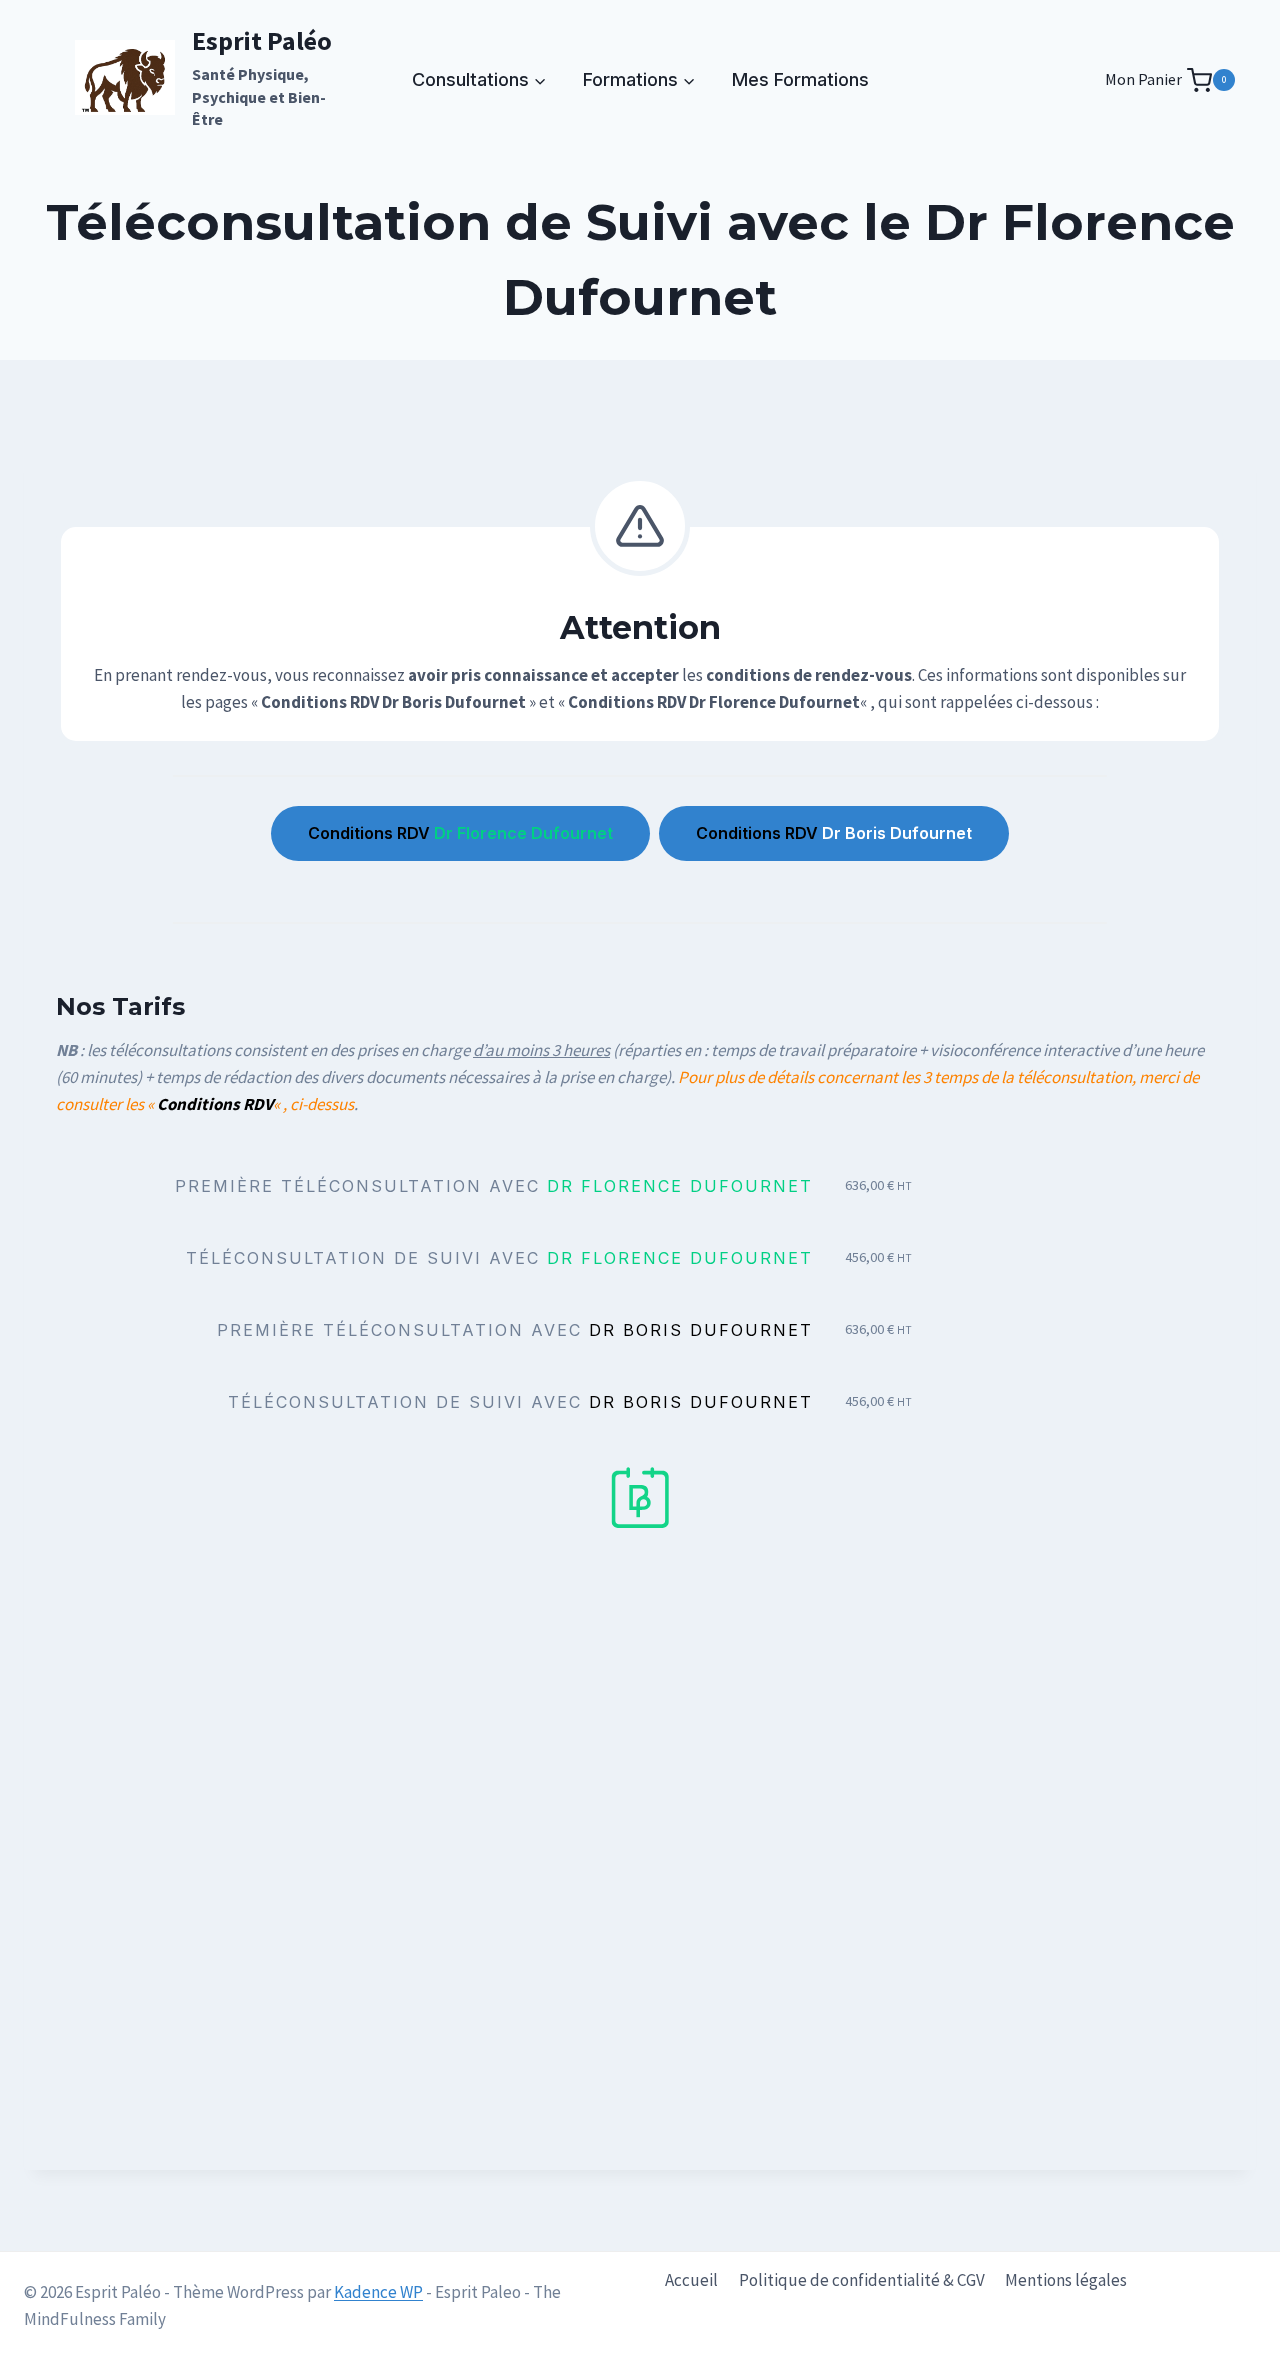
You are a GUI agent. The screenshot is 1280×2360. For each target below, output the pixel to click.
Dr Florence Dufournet (460, 833)
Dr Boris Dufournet (834, 833)
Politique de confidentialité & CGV (862, 2280)
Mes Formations (800, 79)
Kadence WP (378, 2292)
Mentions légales (1066, 2280)
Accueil (691, 2280)
